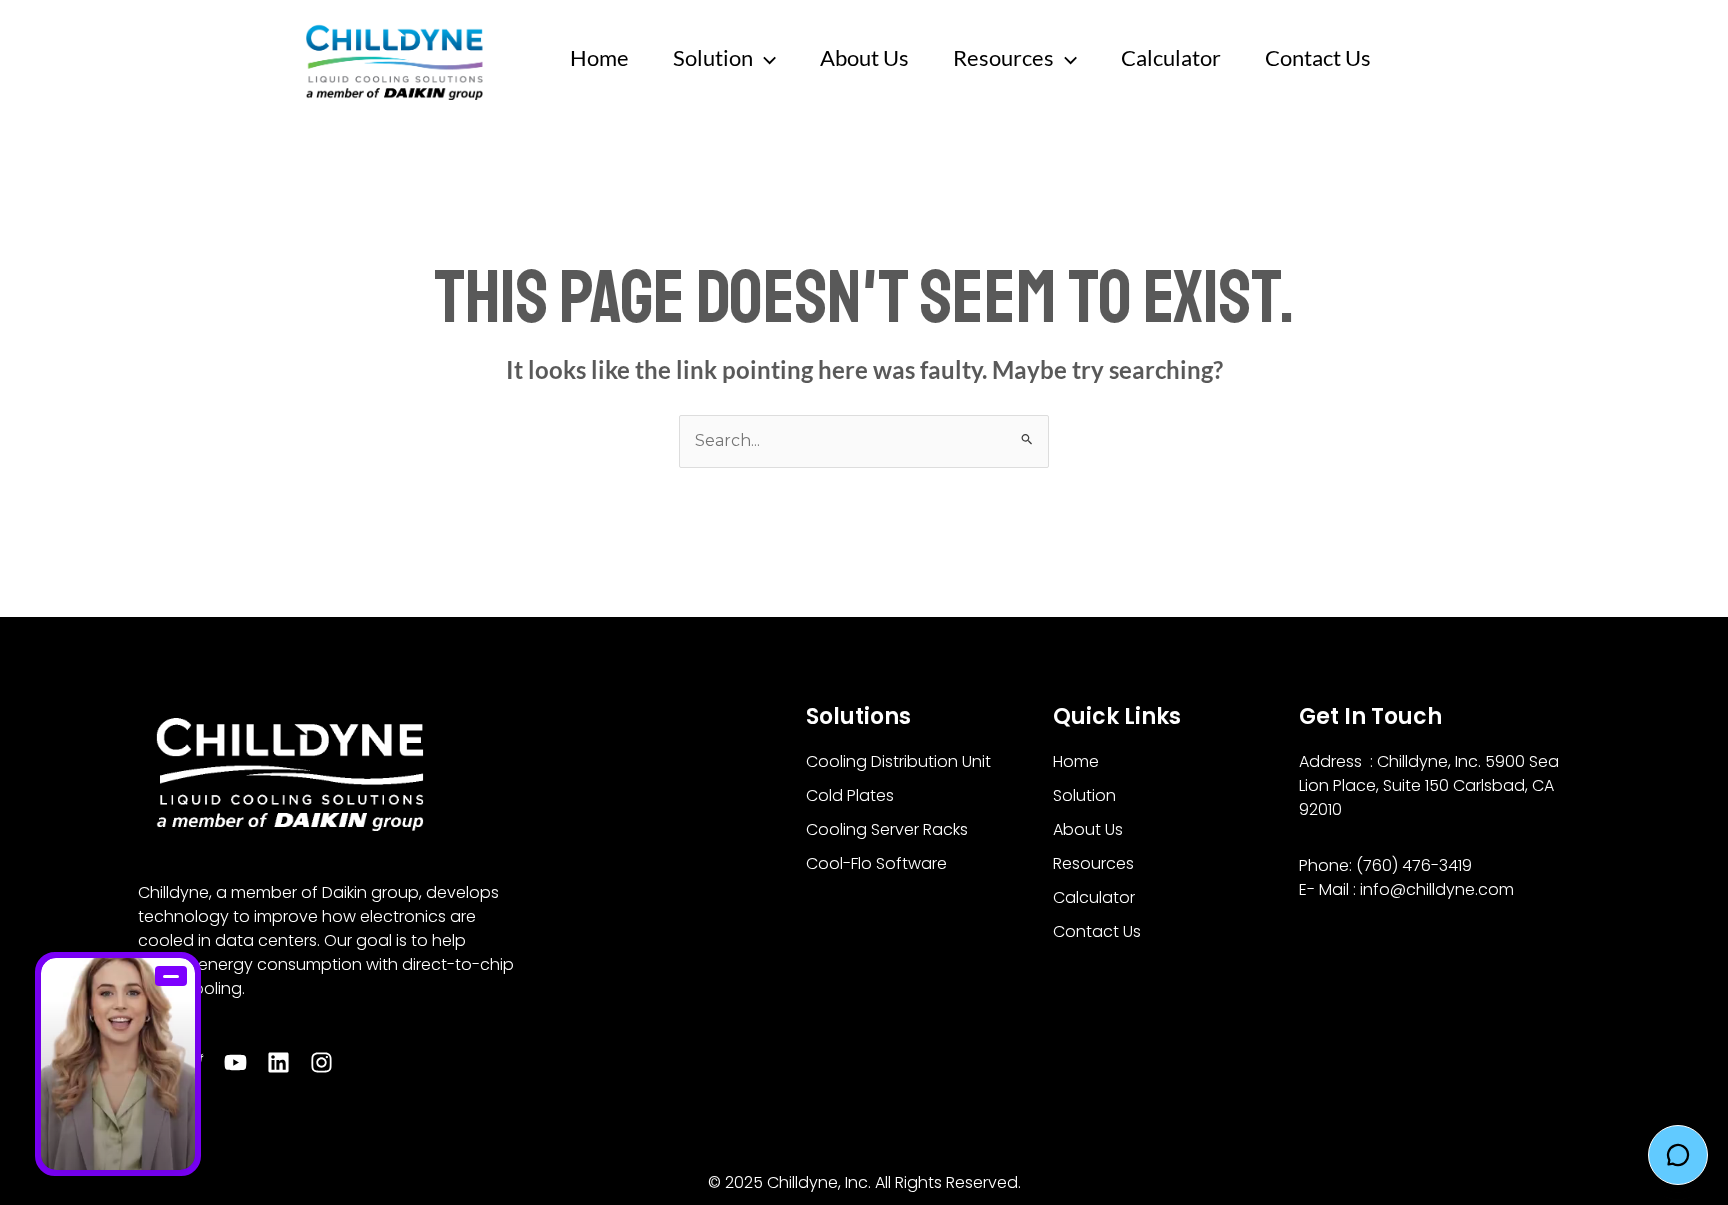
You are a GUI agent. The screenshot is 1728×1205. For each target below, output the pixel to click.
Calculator (1171, 57)
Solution (713, 57)
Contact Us (1318, 57)
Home (599, 57)
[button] (764, 58)
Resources (1003, 57)
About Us (864, 57)
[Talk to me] (118, 1064)
